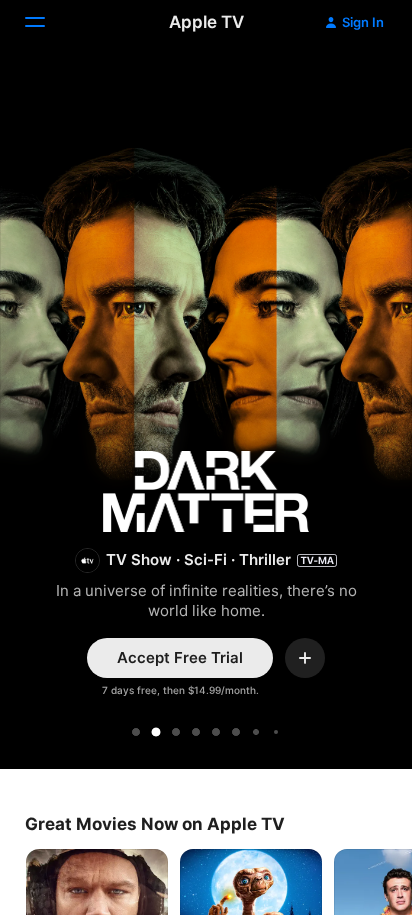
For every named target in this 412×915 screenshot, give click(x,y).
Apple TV (206, 22)
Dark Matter (206, 410)
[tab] (136, 732)
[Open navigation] (47, 22)
